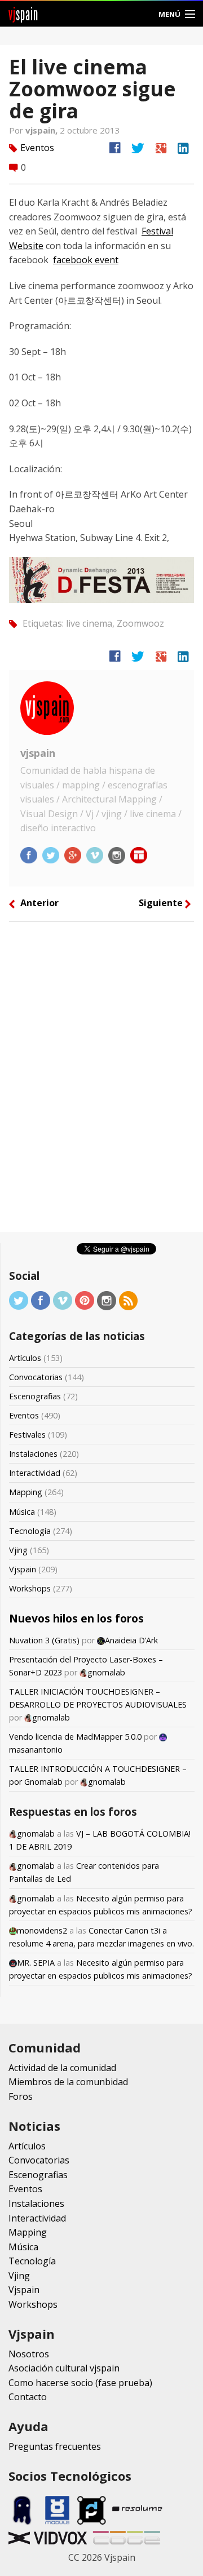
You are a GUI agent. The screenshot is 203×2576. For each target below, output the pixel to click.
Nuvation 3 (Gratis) (44, 1640)
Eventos (37, 148)
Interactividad (35, 1473)
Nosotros (29, 2354)
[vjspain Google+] (74, 854)
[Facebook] (41, 1300)
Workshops (30, 1588)
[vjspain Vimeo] (96, 854)
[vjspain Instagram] (118, 854)
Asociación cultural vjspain (64, 2368)
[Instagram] (107, 1300)
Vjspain (23, 1569)
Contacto (28, 2397)
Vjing (18, 1550)
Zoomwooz (140, 623)
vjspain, (43, 130)
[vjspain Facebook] (30, 854)
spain (23, 14)
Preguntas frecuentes (55, 2446)
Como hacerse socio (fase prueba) (80, 2383)
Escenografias (35, 1396)
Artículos (25, 1358)
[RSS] (129, 1300)
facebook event (86, 260)
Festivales (27, 1435)
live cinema (89, 623)
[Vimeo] (63, 1300)
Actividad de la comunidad (62, 2068)
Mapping (26, 1492)
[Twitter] (19, 1300)
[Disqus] (101, 1081)
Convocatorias (36, 1377)
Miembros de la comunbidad (68, 2082)
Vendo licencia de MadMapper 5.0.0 (75, 1737)
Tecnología (30, 1531)
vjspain (38, 753)
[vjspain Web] (139, 854)
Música (22, 1512)
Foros (21, 2096)
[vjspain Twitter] (52, 854)
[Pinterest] (85, 1300)
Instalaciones (33, 1454)
